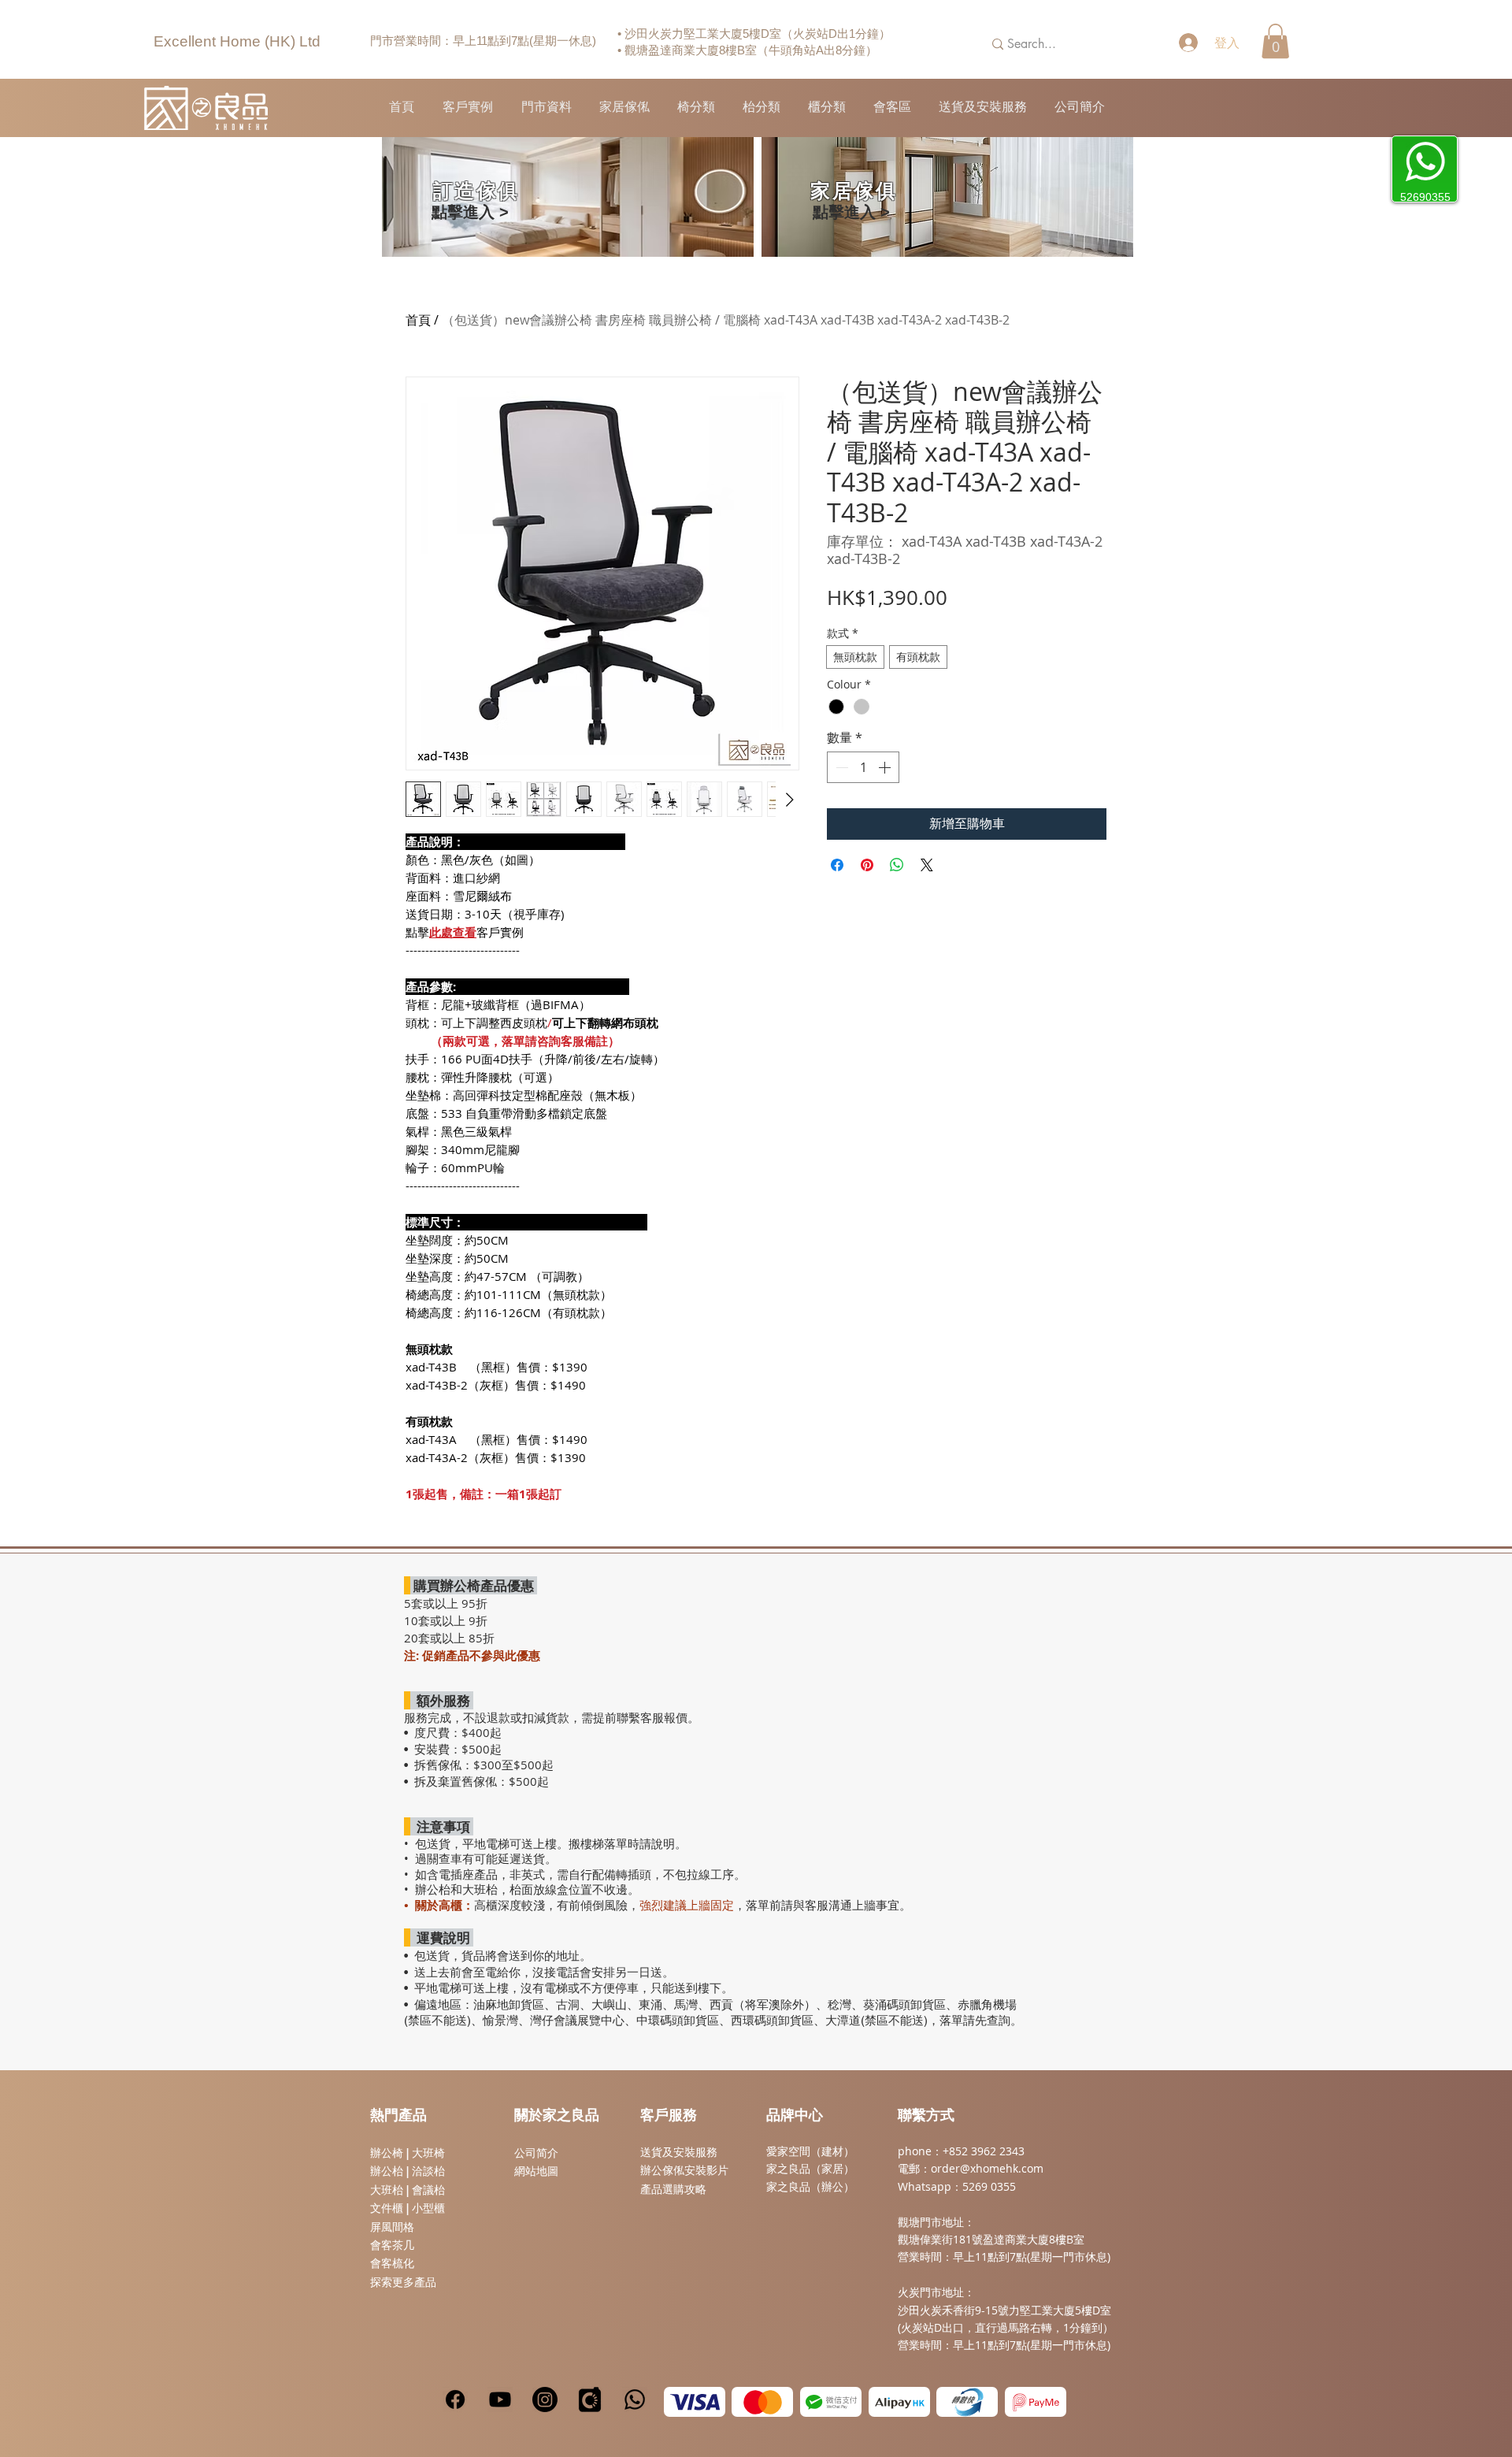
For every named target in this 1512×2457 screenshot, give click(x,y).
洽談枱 (428, 2171)
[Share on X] (927, 865)
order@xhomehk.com (987, 2168)
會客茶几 (392, 2245)
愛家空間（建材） (810, 2151)
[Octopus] (967, 2402)
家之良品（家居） (810, 2168)
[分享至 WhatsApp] (897, 865)
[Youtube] (500, 2399)
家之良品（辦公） (810, 2186)
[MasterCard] (762, 2402)
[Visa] (695, 2402)
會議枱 (428, 2190)
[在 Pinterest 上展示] (867, 865)
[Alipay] (899, 2402)
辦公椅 (387, 2153)
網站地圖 (536, 2171)
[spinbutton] (863, 767)
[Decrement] (840, 767)
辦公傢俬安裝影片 (684, 2170)
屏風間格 (392, 2227)
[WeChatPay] (831, 2402)
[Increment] (886, 767)
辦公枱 (388, 2171)
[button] (1275, 41)
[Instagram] (545, 2399)
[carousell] (590, 2399)
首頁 (418, 320)
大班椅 (428, 2153)
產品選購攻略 (673, 2189)
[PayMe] (1036, 2402)
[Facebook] (455, 2399)
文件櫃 (387, 2208)
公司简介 (536, 2153)
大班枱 (387, 2190)
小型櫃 (428, 2208)
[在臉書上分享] (837, 865)
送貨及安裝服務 (679, 2152)
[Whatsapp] (635, 2399)
